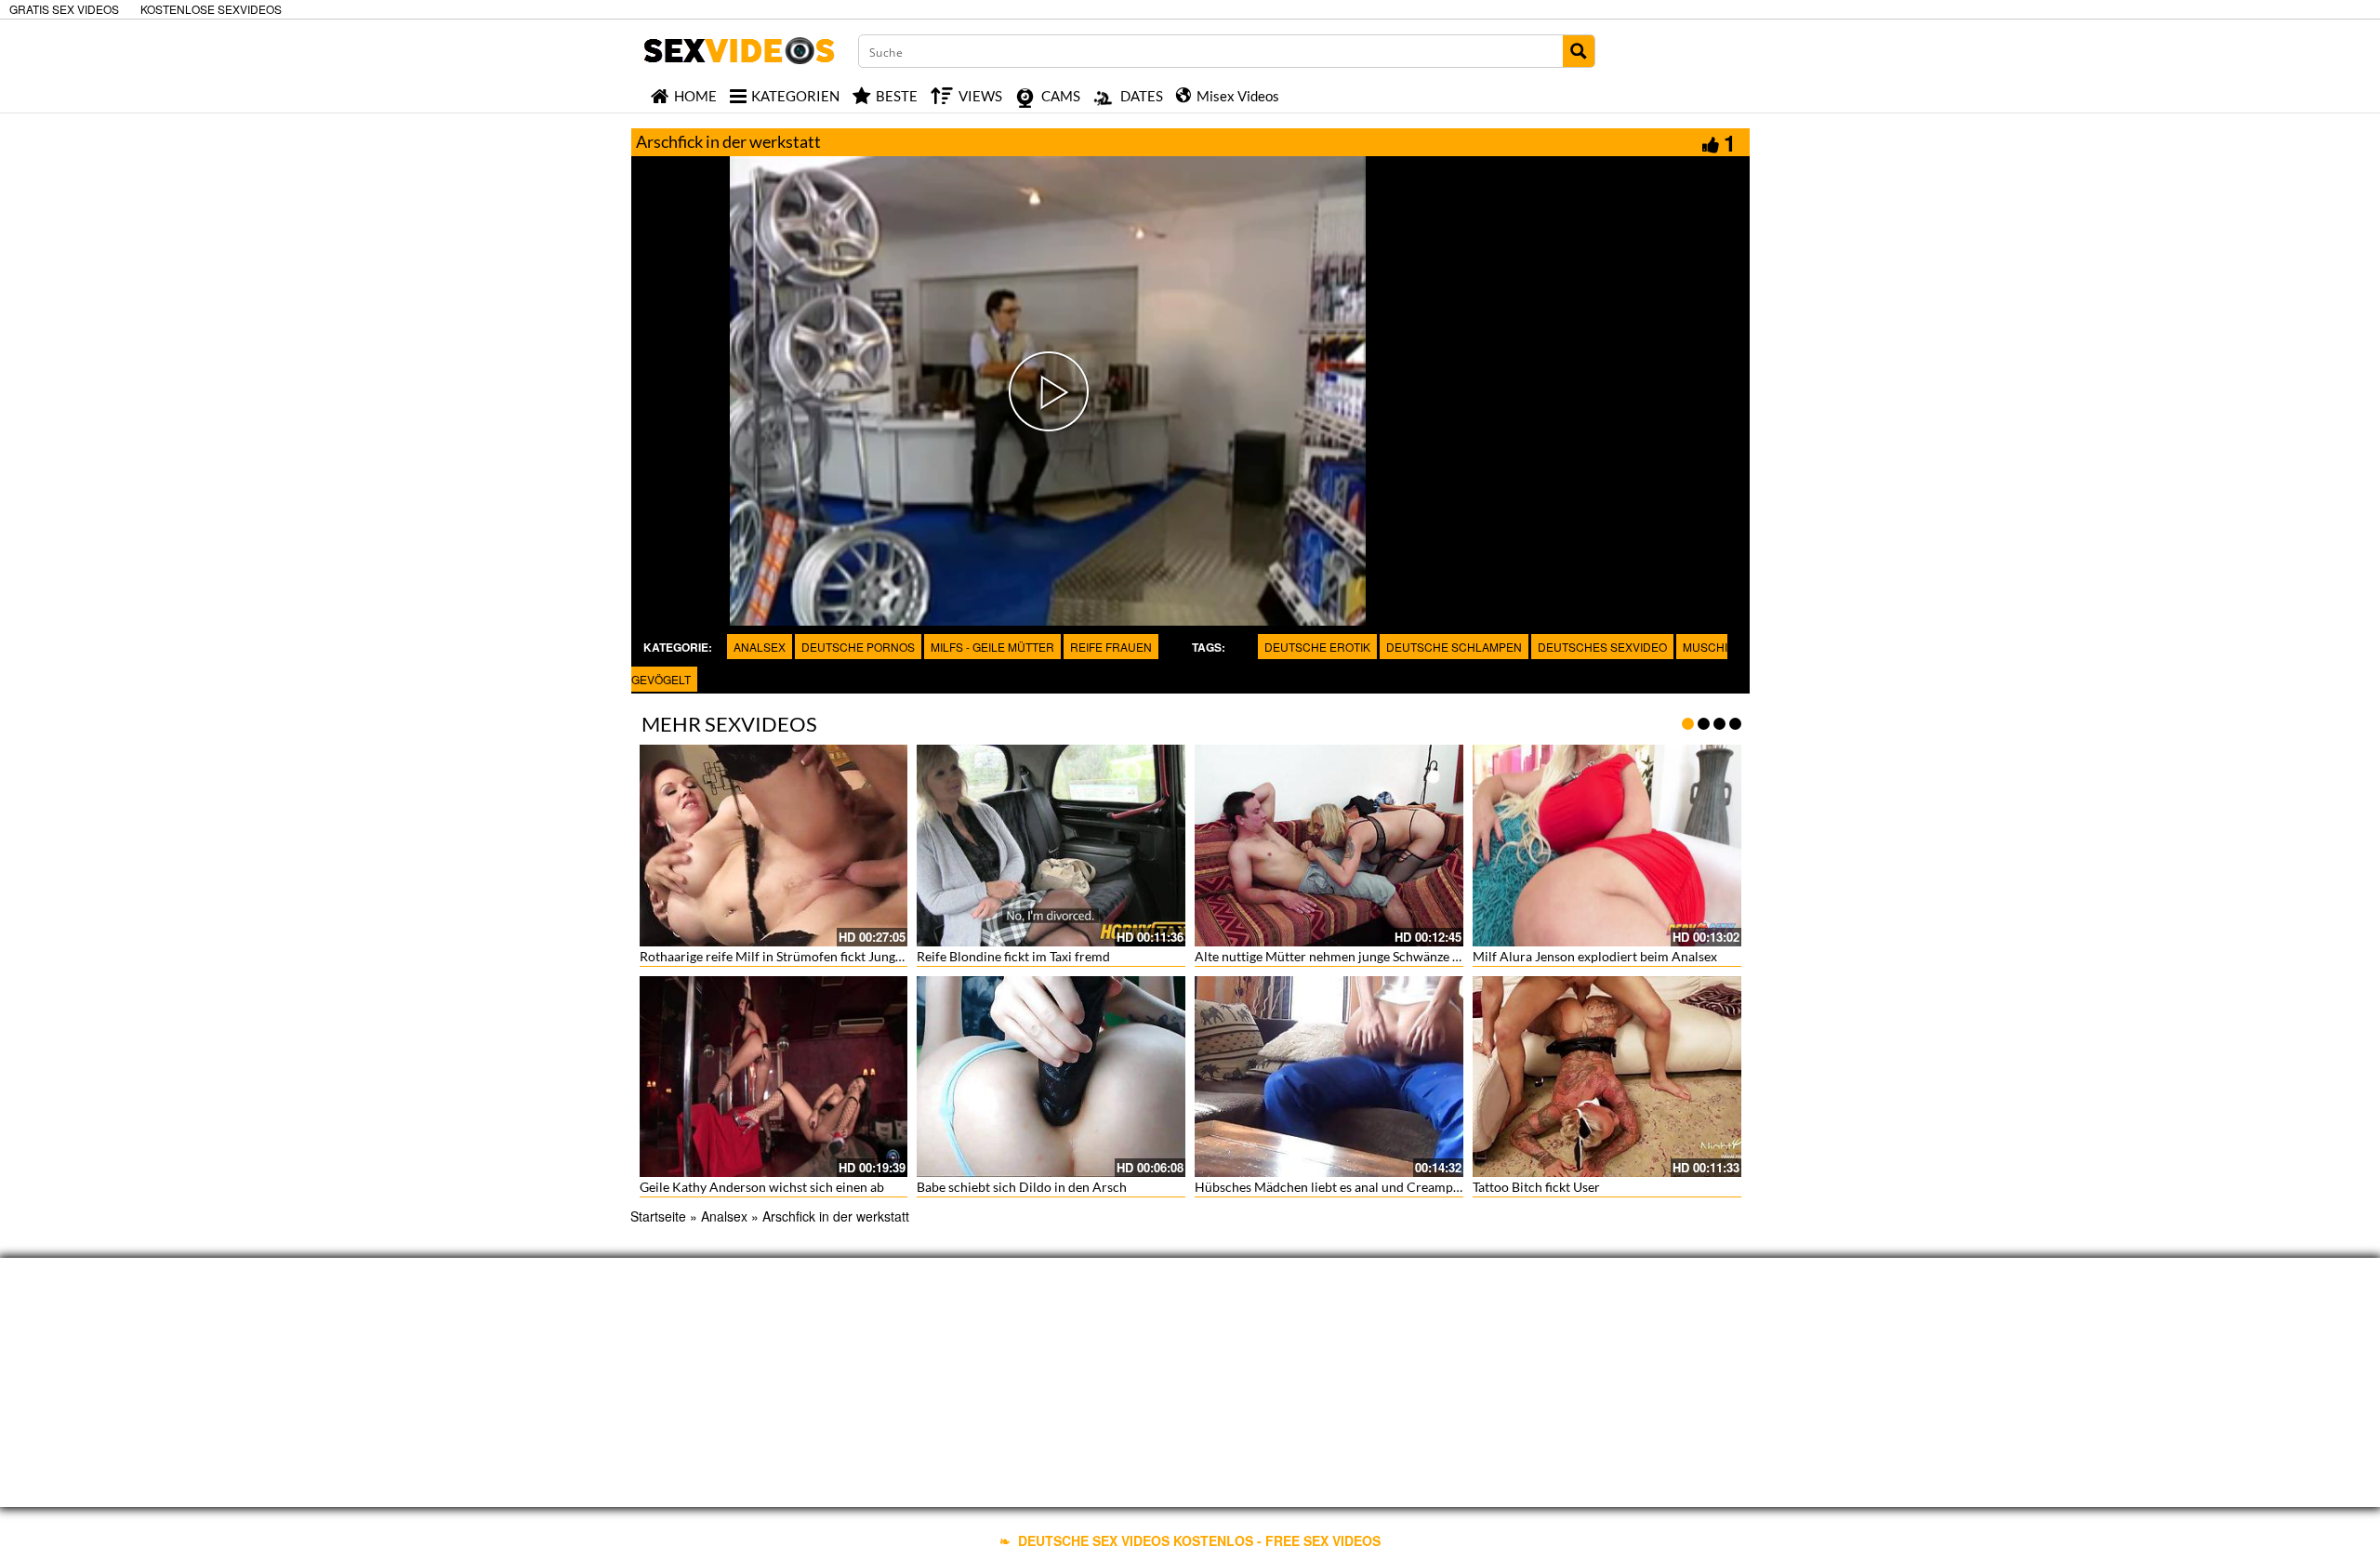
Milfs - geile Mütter (992, 647)
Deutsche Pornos (858, 647)
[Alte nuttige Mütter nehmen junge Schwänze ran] (1329, 846)
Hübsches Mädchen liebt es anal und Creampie (1329, 1187)
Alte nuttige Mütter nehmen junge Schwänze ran (1333, 956)
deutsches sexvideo (1602, 647)
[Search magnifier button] (1579, 51)
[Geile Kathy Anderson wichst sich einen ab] (774, 1077)
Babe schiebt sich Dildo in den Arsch (1022, 1187)
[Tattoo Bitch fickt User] (1607, 1077)
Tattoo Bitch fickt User (1536, 1187)
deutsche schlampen (1454, 647)
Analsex (760, 647)
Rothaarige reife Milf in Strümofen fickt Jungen (774, 956)
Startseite (658, 1216)
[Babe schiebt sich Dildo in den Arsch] (1051, 1077)
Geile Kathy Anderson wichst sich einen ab (762, 1187)
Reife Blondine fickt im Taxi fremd (1013, 956)
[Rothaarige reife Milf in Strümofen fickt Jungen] (774, 846)
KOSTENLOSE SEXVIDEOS (211, 9)
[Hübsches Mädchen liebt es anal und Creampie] (1329, 1077)
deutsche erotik (1317, 647)
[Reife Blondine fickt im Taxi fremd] (1051, 846)
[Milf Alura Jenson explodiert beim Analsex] (1607, 846)
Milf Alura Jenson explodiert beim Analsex (1595, 956)
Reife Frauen (1111, 647)
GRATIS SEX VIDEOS (64, 9)
